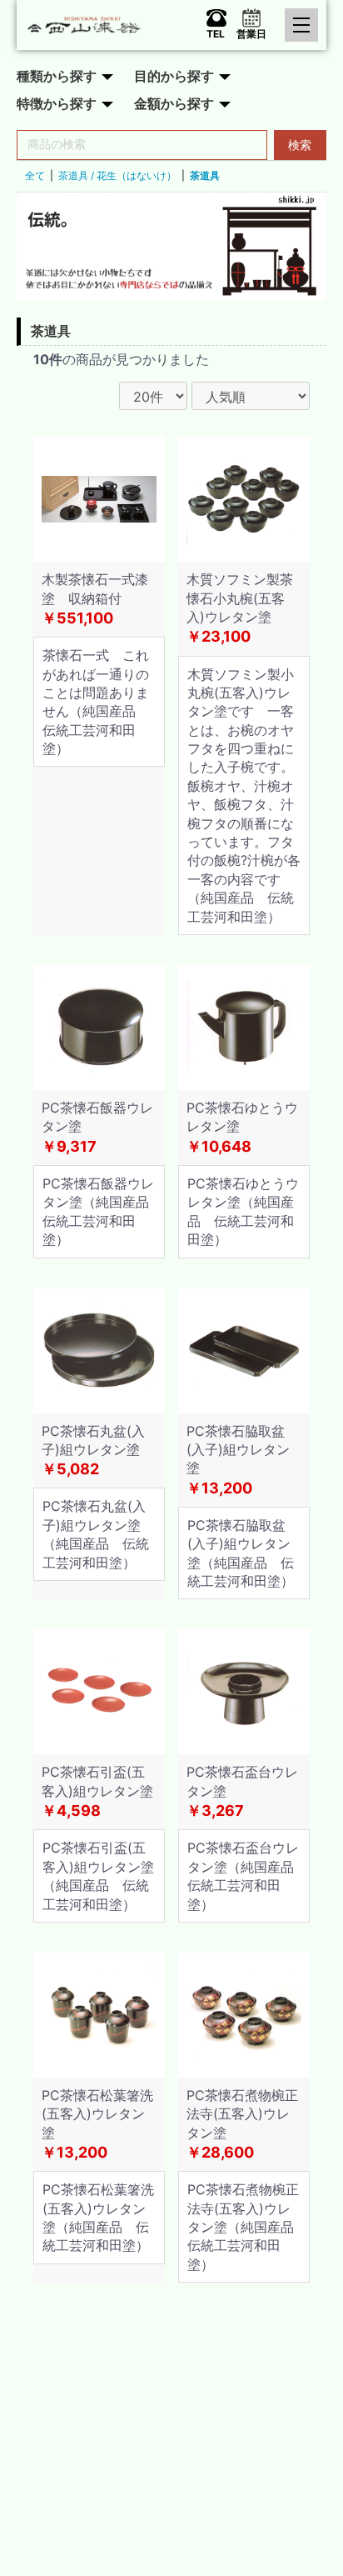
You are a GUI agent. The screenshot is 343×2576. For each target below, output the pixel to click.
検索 (300, 145)
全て (35, 175)
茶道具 (205, 175)
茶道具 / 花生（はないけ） (117, 175)
